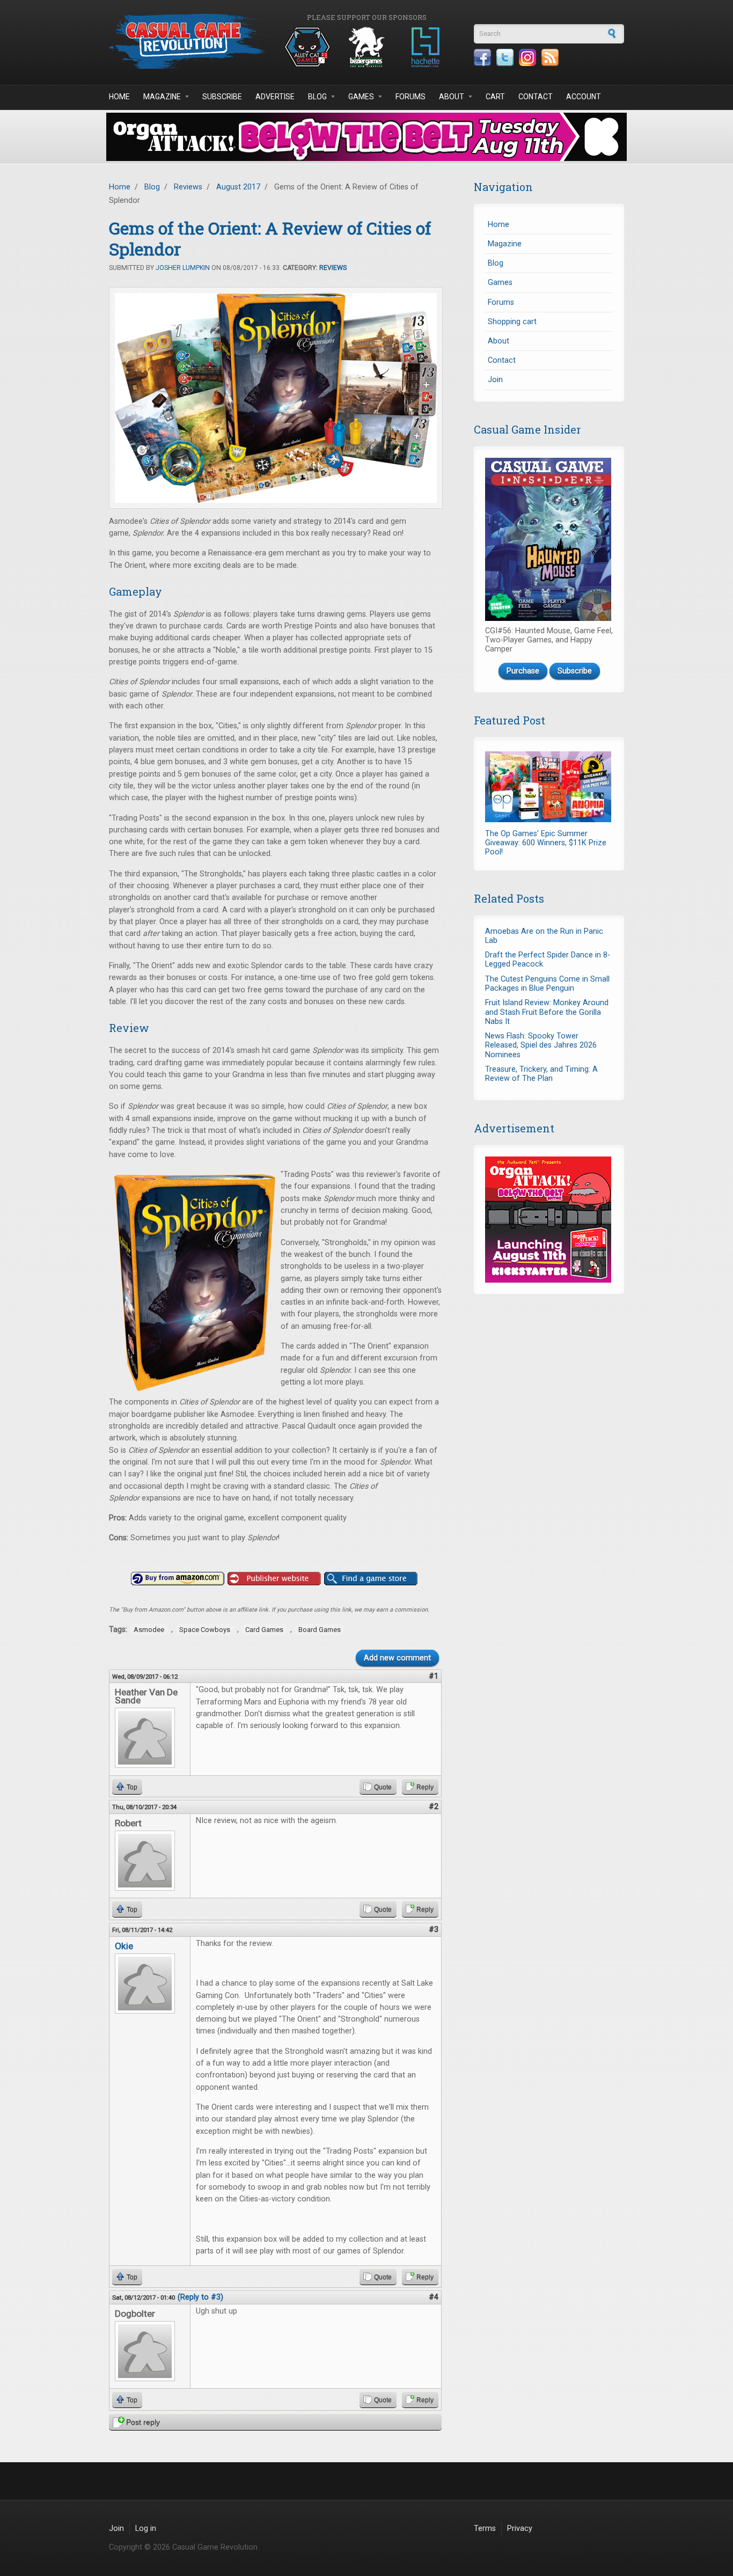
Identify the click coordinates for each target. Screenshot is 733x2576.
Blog (317, 97)
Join (495, 380)
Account (584, 97)
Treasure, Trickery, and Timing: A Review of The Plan (541, 1074)
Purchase (523, 671)
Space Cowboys (205, 1630)
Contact (536, 97)
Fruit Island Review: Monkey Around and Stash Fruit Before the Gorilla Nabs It (547, 1012)
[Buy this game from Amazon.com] (178, 1579)
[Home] (189, 41)
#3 (434, 1930)
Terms (485, 2529)
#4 (434, 2297)
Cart (495, 97)
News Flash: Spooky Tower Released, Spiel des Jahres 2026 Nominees (541, 1045)
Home (119, 97)
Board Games (320, 1630)
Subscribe (222, 97)
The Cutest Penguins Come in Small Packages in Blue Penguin (547, 984)
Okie (124, 1946)
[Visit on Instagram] (527, 57)
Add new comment (397, 1658)
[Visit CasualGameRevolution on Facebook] (482, 57)
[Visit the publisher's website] (274, 1579)
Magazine (162, 97)
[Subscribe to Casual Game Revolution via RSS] (550, 57)
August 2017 (238, 187)
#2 (434, 1807)
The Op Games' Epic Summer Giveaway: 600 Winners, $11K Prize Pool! (546, 843)
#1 (434, 1676)
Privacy (520, 2529)
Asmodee (149, 1630)
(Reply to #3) (200, 2297)
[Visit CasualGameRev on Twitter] (505, 57)
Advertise (275, 97)
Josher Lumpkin (183, 268)
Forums (411, 97)
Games (361, 97)
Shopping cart (512, 322)
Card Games (264, 1630)
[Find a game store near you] (371, 1579)
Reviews (188, 187)
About (452, 97)
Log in (146, 2529)
